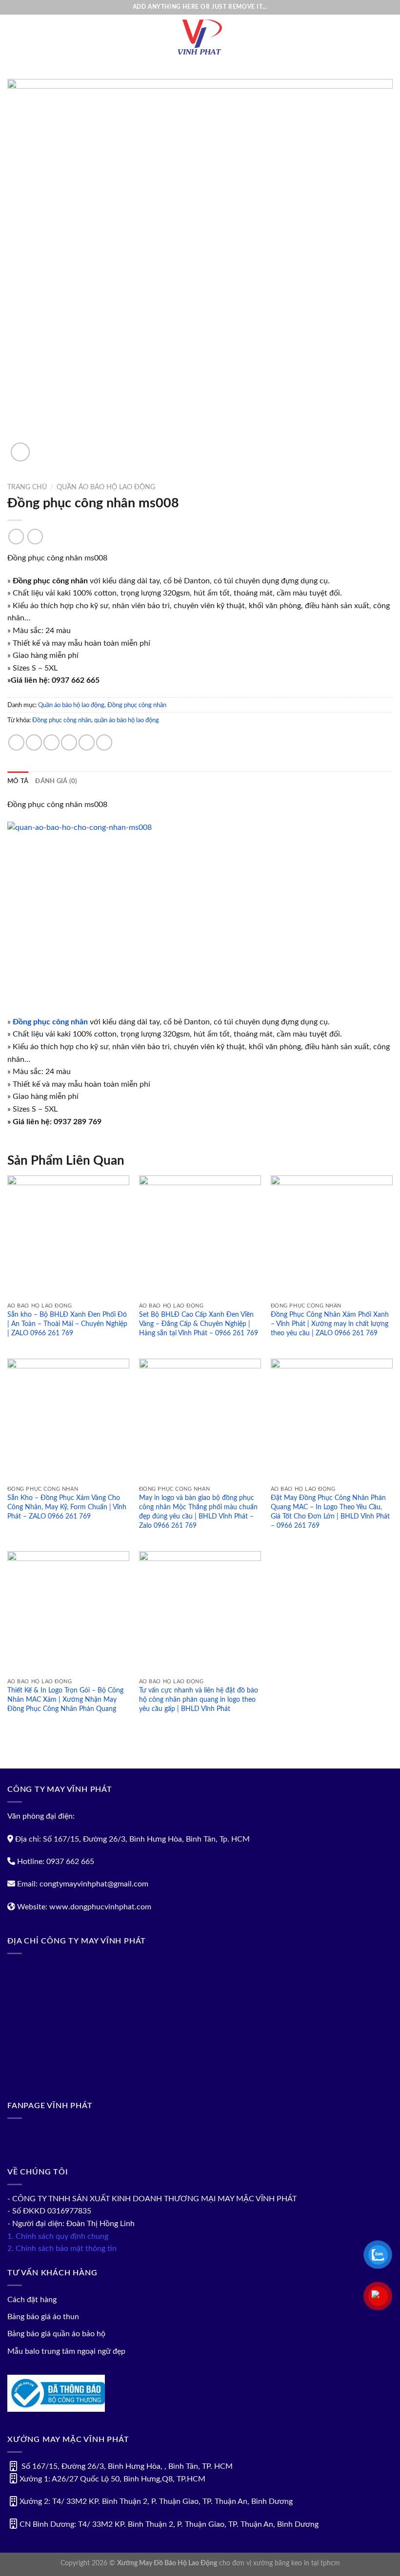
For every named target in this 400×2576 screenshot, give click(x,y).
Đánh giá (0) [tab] (56, 781)
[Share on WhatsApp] (16, 742)
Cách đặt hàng (32, 2300)
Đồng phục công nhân (137, 705)
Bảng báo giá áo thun (43, 2317)
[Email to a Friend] (69, 742)
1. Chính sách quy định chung (58, 2236)
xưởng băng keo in (281, 2563)
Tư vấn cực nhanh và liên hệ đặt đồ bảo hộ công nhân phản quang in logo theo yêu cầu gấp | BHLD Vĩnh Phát (199, 1699)
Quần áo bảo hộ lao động (106, 487)
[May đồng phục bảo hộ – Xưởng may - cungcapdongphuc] (200, 37)
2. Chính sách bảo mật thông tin (62, 2249)
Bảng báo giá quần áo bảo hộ (56, 2334)
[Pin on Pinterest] (87, 742)
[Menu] (13, 37)
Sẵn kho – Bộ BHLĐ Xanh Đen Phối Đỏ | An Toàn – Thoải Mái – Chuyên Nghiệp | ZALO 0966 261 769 (67, 1324)
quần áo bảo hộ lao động (127, 720)
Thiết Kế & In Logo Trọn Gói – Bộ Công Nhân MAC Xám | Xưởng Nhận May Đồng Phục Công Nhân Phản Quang (65, 1699)
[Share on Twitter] (51, 742)
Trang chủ (27, 487)
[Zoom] (20, 452)
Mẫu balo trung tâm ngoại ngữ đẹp (66, 2351)
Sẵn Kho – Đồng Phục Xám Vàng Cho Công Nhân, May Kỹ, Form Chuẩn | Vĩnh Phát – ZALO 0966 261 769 (67, 1507)
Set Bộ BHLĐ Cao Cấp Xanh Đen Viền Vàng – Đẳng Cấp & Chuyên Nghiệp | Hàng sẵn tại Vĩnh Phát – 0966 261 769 (199, 1324)
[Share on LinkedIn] (104, 742)
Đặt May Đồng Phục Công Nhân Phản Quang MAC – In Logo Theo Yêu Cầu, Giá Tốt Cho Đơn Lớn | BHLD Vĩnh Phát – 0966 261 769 (330, 1511)
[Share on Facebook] (34, 742)
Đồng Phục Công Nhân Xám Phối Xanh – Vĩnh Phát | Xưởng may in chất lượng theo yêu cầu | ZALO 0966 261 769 (330, 1324)
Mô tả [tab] (18, 781)
